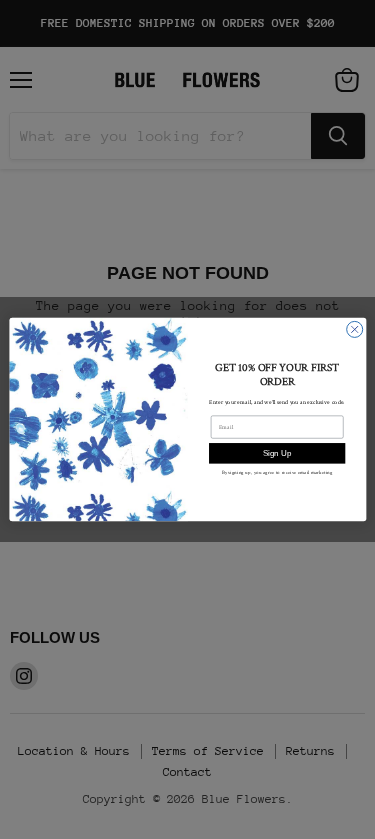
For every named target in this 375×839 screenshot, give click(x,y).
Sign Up (276, 453)
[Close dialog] (354, 329)
